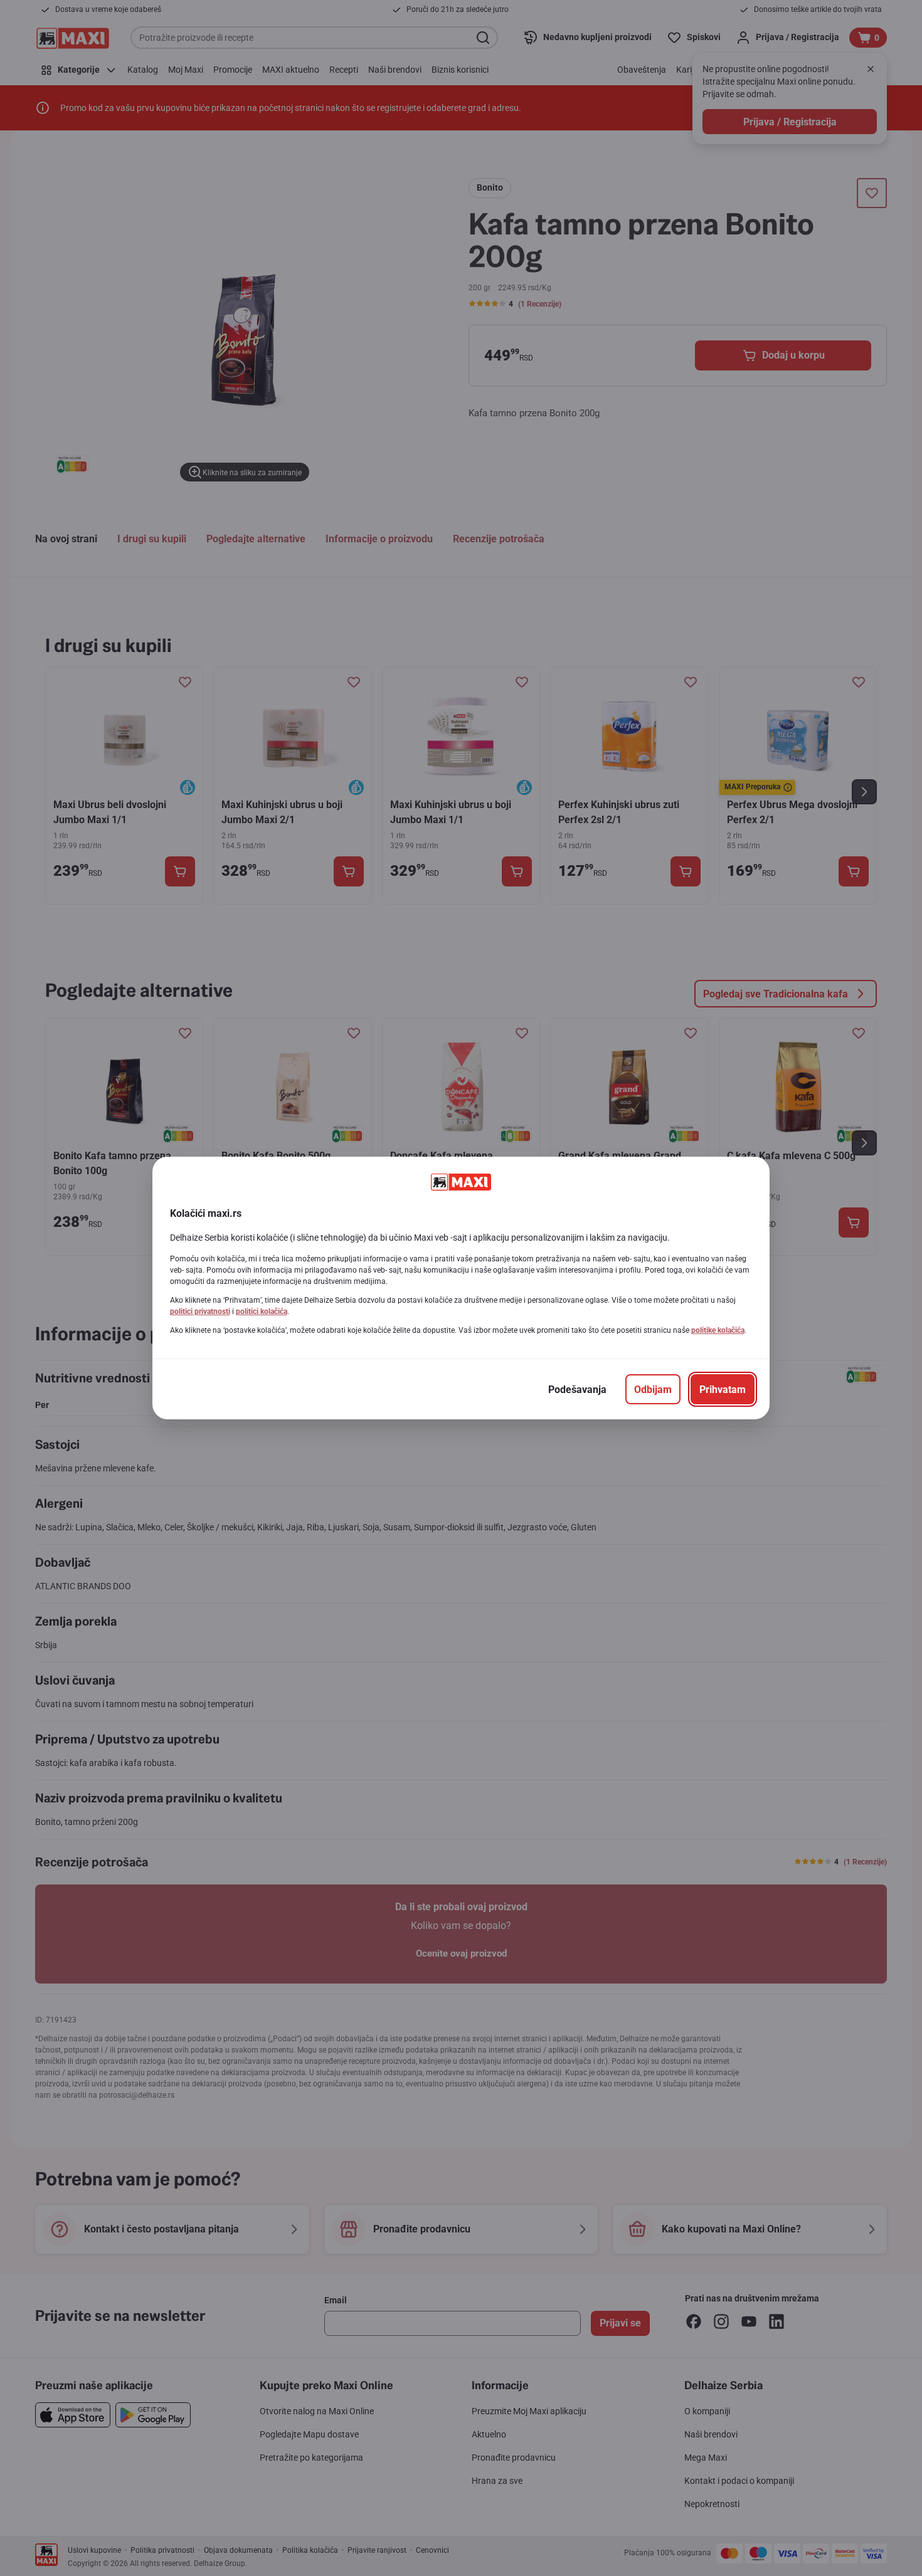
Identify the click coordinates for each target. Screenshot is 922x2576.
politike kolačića (718, 1330)
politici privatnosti (200, 1312)
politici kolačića (262, 1312)
